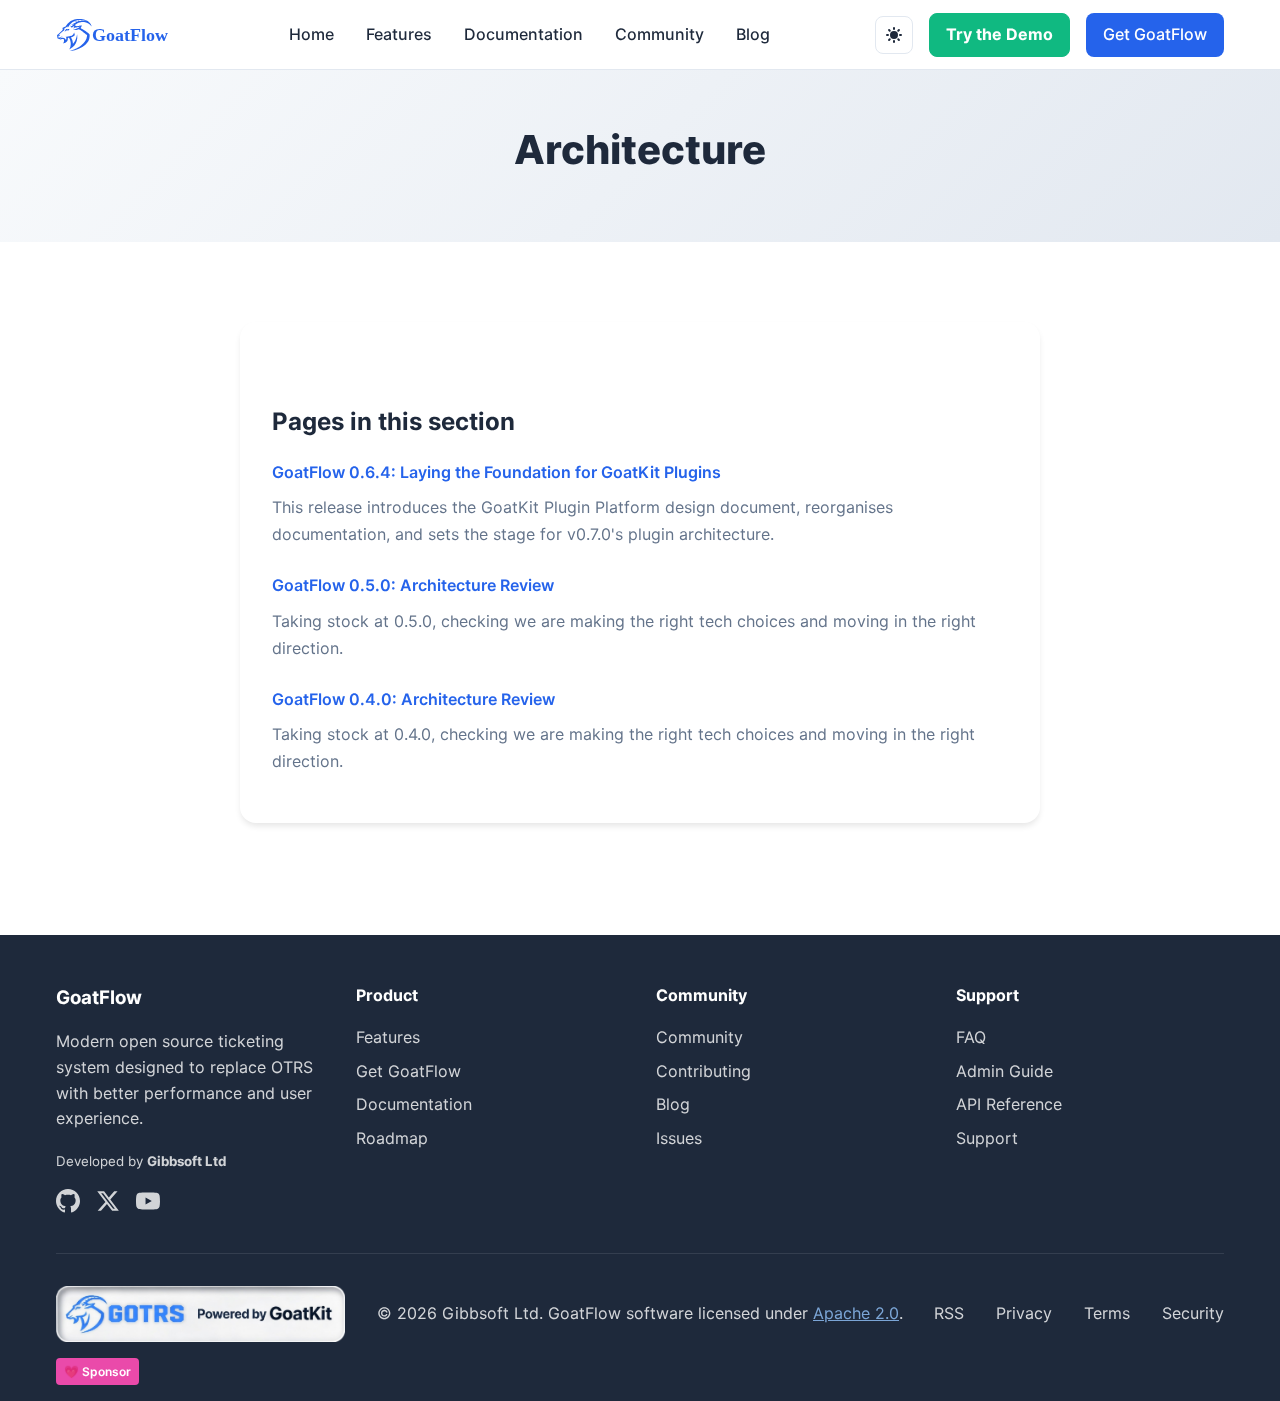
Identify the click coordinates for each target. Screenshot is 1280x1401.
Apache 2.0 (856, 1313)
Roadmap (392, 1138)
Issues (679, 1138)
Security (1193, 1313)
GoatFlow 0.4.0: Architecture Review (413, 699)
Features (399, 34)
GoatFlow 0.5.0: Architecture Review (413, 585)
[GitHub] (68, 1205)
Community (659, 34)
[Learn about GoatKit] (201, 1314)
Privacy (1024, 1313)
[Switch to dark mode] (894, 35)
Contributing (703, 1071)
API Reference (1009, 1104)
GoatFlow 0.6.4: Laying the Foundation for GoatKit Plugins (496, 472)
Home (311, 34)
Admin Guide (1004, 1071)
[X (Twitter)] (108, 1205)
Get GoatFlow (1155, 34)
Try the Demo (999, 34)
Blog (753, 34)
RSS (949, 1313)
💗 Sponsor (97, 1371)
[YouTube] (148, 1205)
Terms (1107, 1313)
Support (987, 1138)
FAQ (971, 1037)
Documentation (523, 34)
